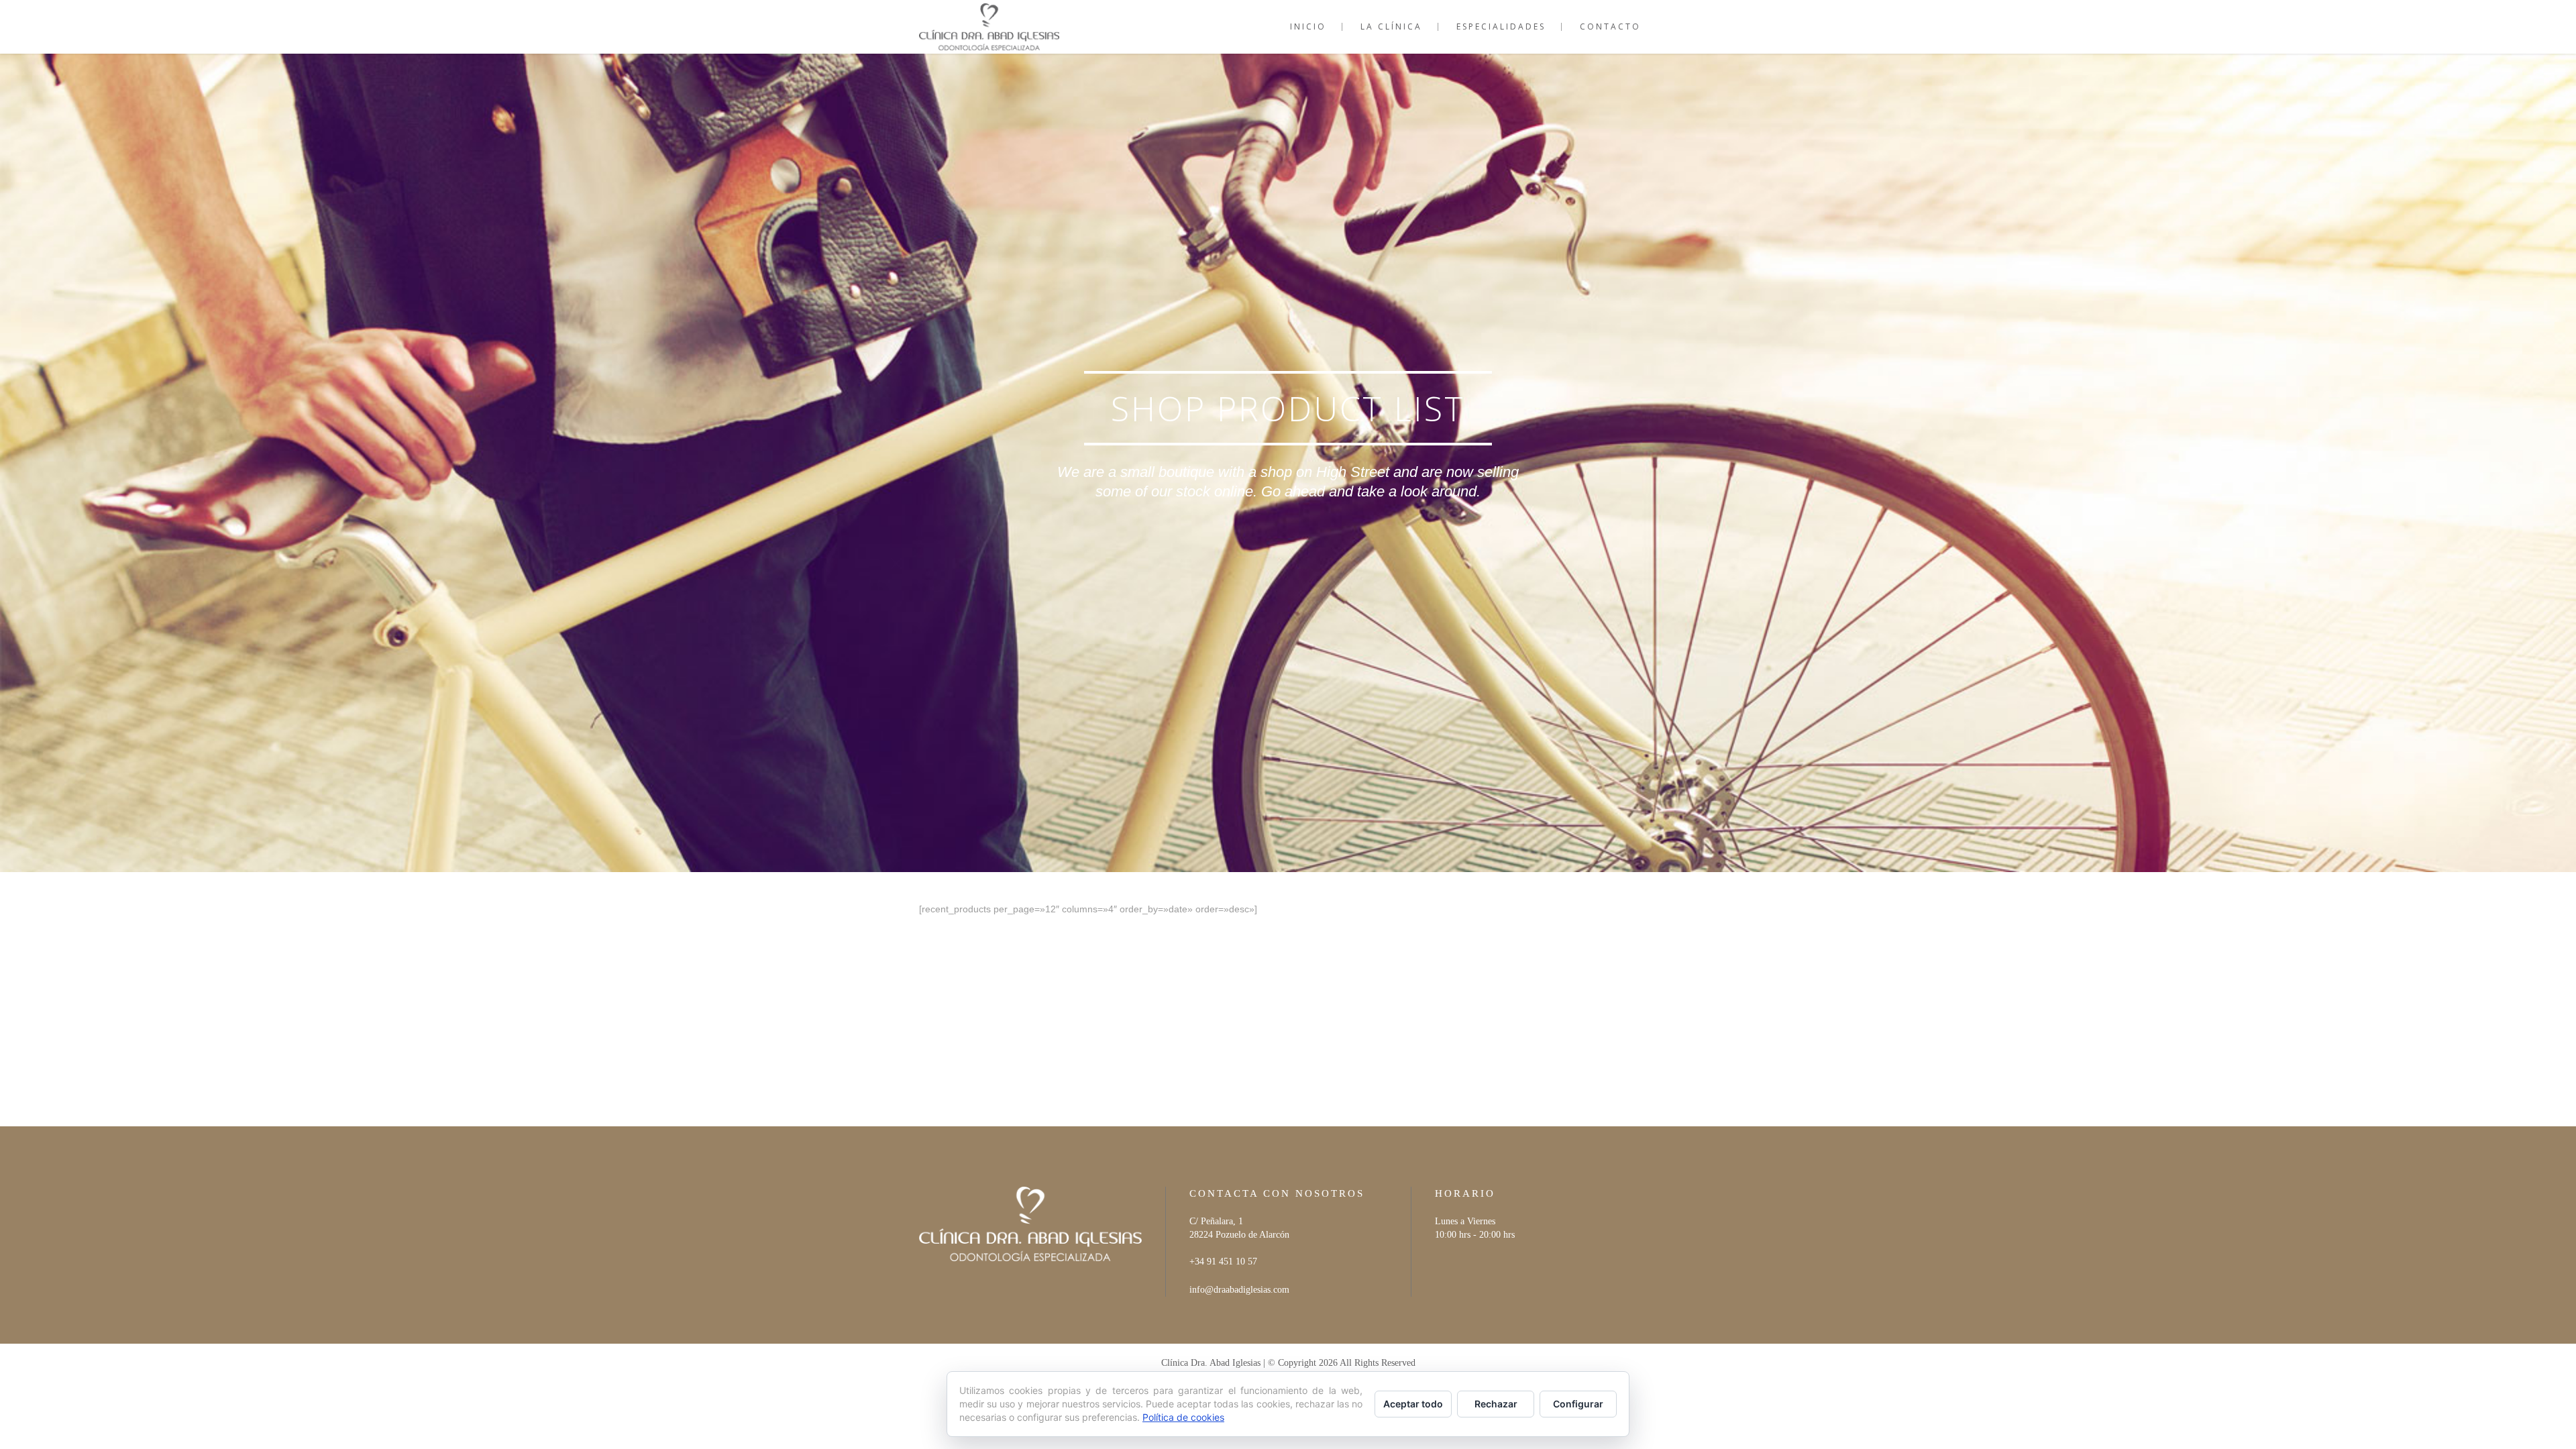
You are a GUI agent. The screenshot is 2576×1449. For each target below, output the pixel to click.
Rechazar (1496, 1404)
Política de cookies (1183, 1417)
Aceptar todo (1413, 1404)
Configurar (1578, 1404)
